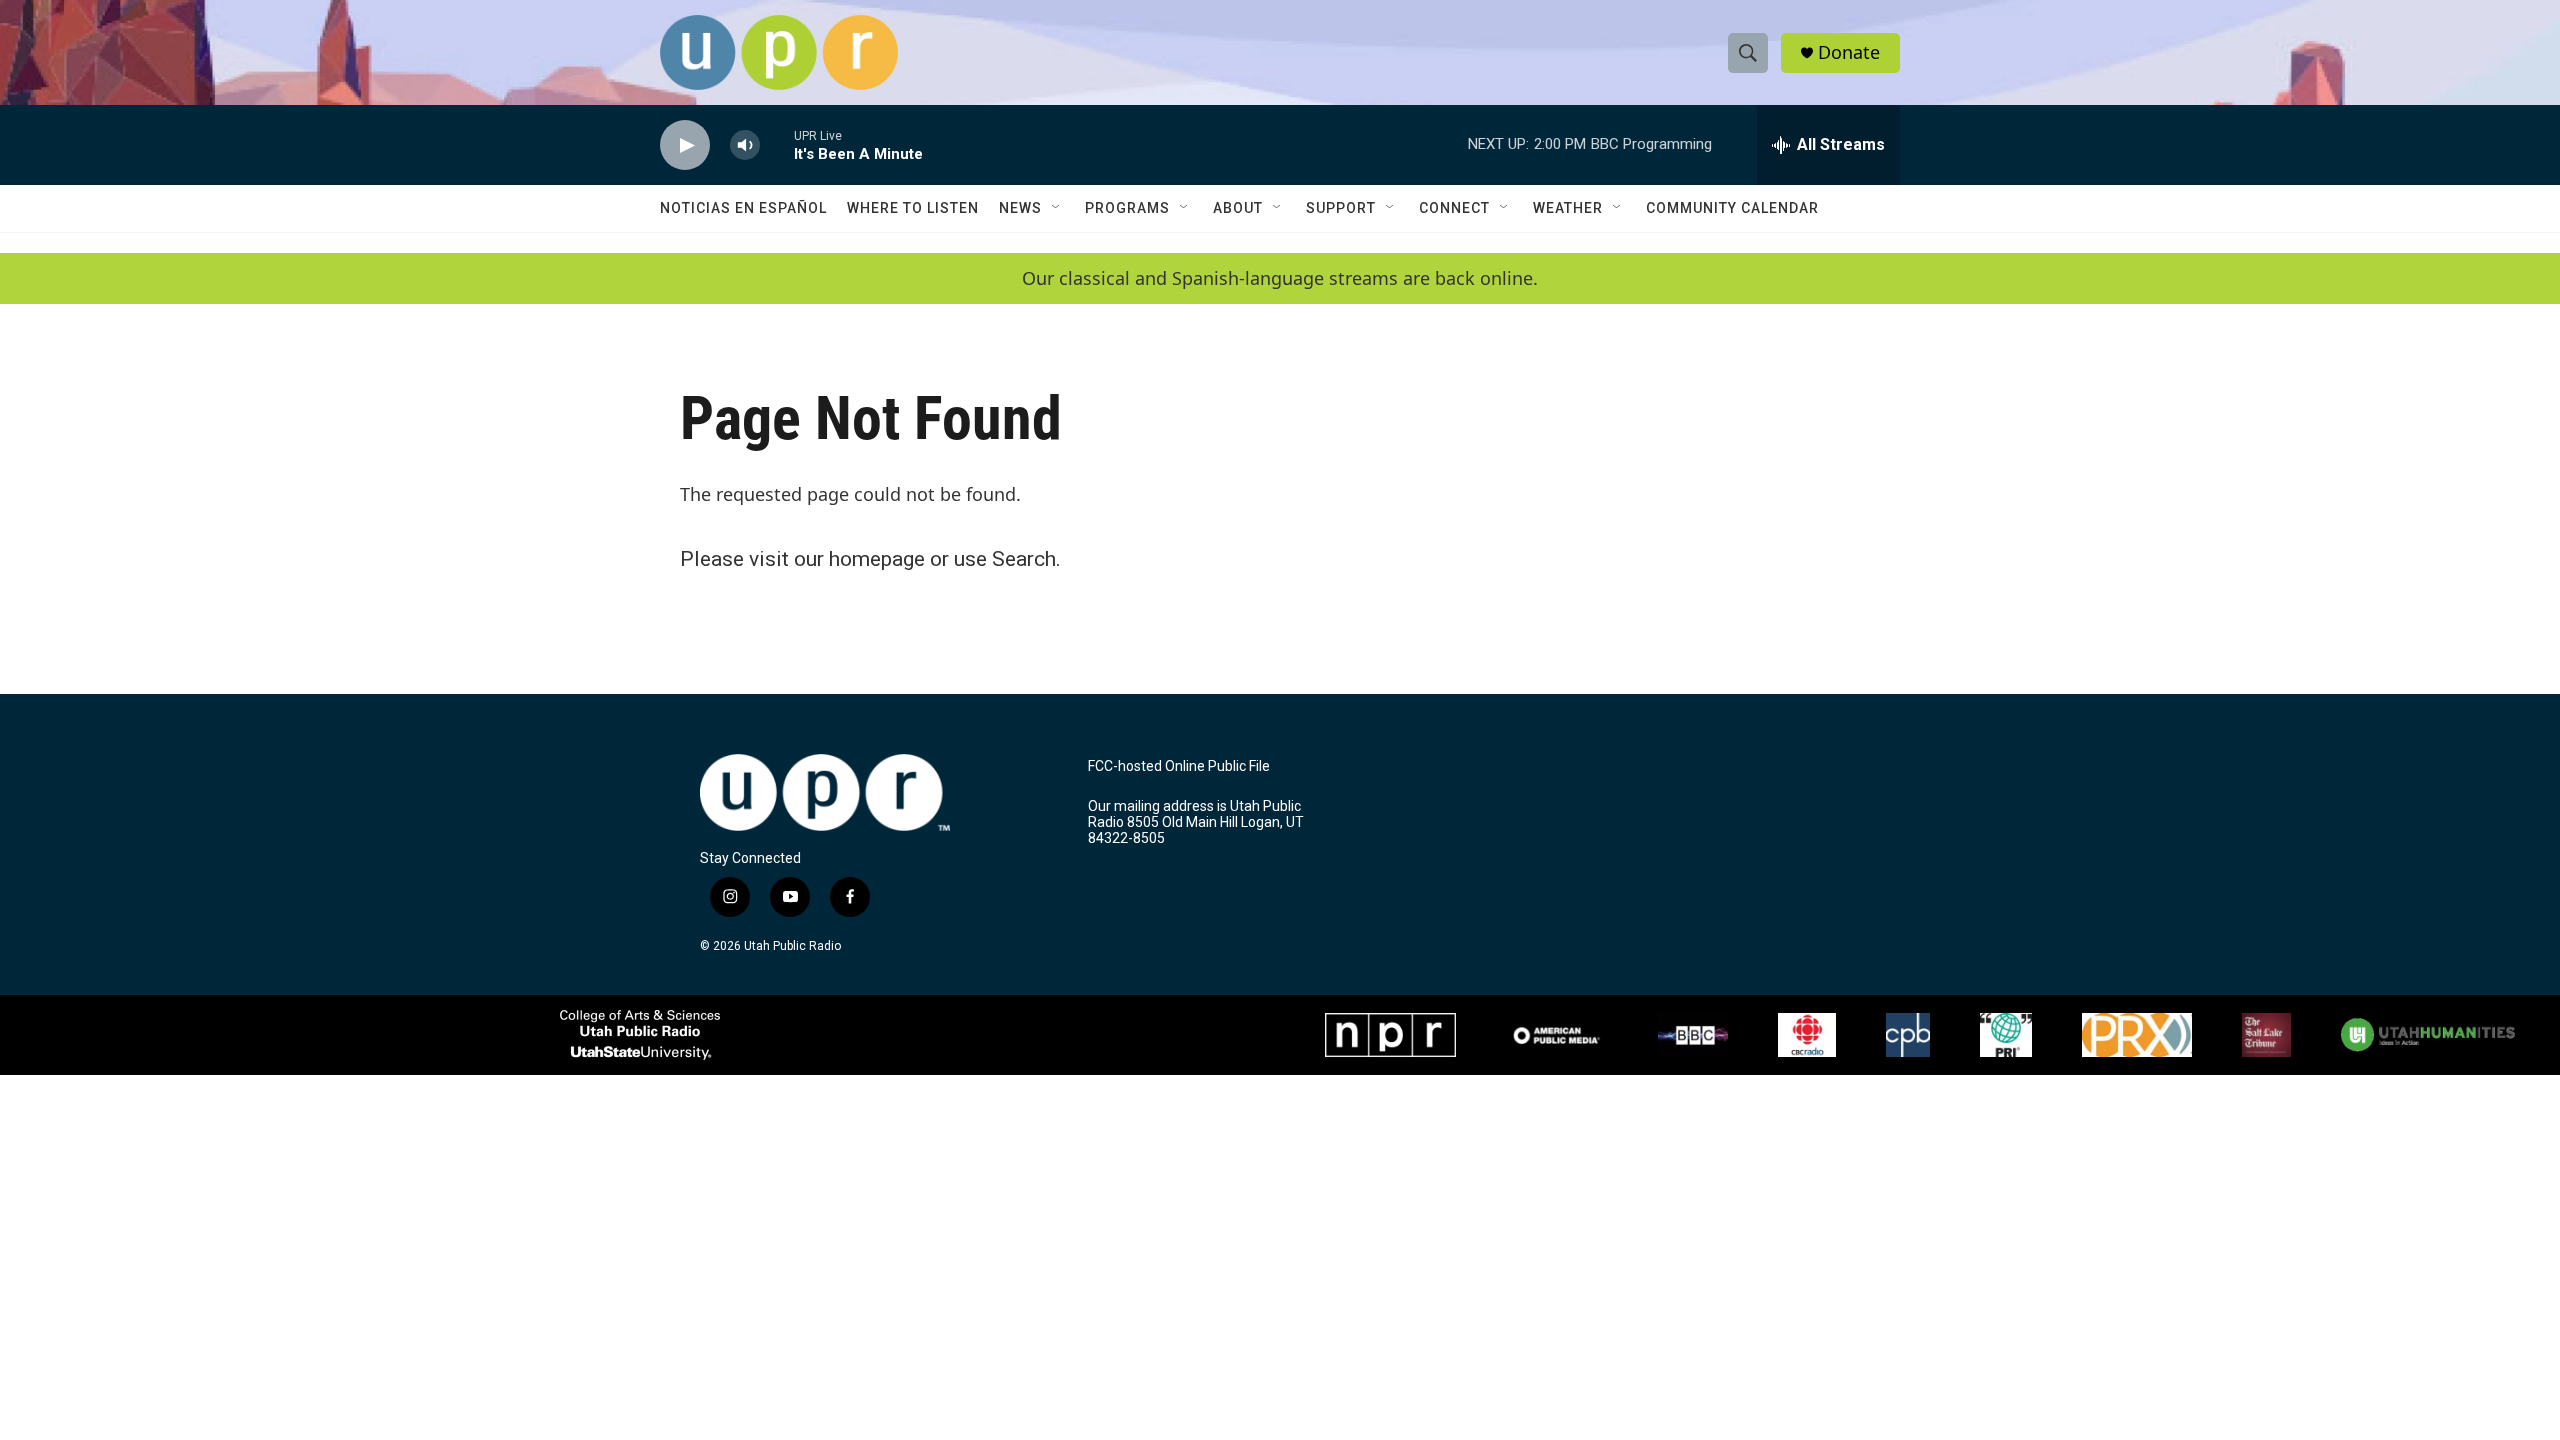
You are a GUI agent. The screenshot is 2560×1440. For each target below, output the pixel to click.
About (1238, 208)
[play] (685, 145)
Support (1341, 208)
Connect (1454, 208)
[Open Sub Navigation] (1057, 208)
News (1020, 208)
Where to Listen (913, 208)
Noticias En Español (743, 208)
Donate (1849, 52)
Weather (1568, 208)
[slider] (777, 144)
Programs (1127, 208)
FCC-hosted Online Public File (1179, 766)
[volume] (745, 145)
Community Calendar (1732, 208)
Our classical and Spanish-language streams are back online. (1280, 278)
